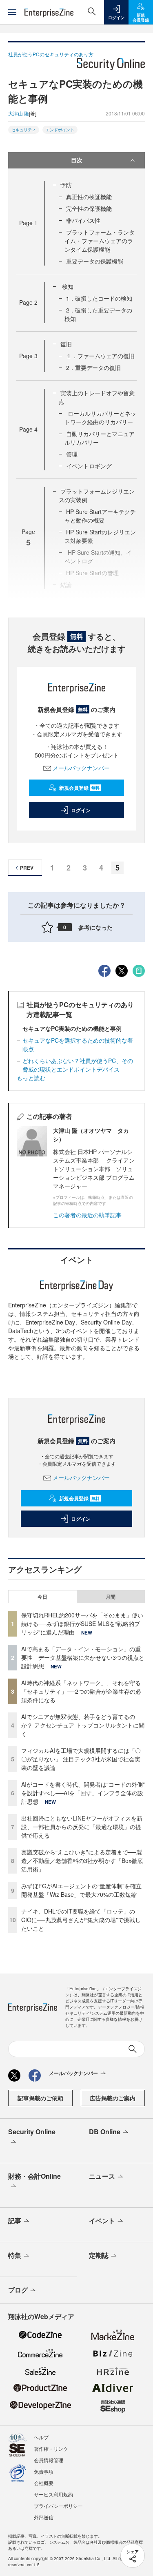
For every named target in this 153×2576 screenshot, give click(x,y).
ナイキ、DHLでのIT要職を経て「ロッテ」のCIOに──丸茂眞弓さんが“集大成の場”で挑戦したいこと (81, 1920)
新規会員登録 (79, 788)
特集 (15, 2255)
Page (28, 223)
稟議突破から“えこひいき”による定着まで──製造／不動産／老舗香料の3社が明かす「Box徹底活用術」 (82, 1861)
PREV (27, 868)
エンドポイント (60, 130)
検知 (67, 286)
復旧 (66, 344)
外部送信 (44, 2517)
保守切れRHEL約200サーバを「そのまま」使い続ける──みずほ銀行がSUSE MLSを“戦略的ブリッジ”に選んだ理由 (82, 1624)
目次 (77, 160)
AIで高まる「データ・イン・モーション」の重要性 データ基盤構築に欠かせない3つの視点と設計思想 (83, 1657)
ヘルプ (41, 2437)
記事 (15, 2220)
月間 (111, 1597)
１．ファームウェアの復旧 (100, 356)
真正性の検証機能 (89, 197)
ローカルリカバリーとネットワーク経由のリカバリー (100, 418)
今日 (42, 1597)
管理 (72, 454)
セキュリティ (24, 130)
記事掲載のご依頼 (40, 2098)
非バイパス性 (83, 220)
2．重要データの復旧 (93, 368)
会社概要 (44, 2483)
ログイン (81, 810)
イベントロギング (89, 466)
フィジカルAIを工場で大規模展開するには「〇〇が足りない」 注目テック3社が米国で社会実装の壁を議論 (81, 1759)
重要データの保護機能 (95, 261)
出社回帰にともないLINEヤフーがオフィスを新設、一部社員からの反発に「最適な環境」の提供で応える (82, 1827)
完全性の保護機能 (89, 208)
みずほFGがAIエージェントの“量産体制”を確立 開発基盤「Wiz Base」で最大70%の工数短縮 (84, 1890)
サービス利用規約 (53, 2494)
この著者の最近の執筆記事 (87, 1215)
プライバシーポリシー (58, 2506)
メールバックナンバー (81, 768)
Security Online (32, 2132)
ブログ (18, 2290)
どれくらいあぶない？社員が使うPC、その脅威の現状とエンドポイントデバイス (78, 1065)
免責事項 (44, 2471)
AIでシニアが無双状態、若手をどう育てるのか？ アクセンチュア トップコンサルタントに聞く (83, 1725)
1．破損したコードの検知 (99, 298)
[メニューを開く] (12, 12)
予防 (66, 185)
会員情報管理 (49, 2460)
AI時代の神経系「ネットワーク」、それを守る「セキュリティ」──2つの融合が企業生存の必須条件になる (81, 1691)
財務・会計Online (34, 2176)
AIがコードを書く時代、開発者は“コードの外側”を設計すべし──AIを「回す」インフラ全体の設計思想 (83, 1793)
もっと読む (31, 1078)
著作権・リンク (51, 2449)
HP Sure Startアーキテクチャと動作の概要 (100, 516)
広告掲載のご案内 (113, 2098)
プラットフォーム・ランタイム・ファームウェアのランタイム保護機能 (100, 241)
